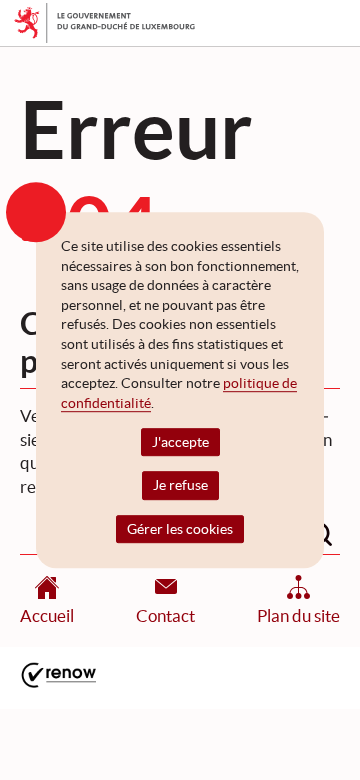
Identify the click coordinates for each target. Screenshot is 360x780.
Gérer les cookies (180, 529)
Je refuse (180, 486)
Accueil (47, 615)
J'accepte (180, 443)
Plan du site (298, 615)
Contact (165, 615)
